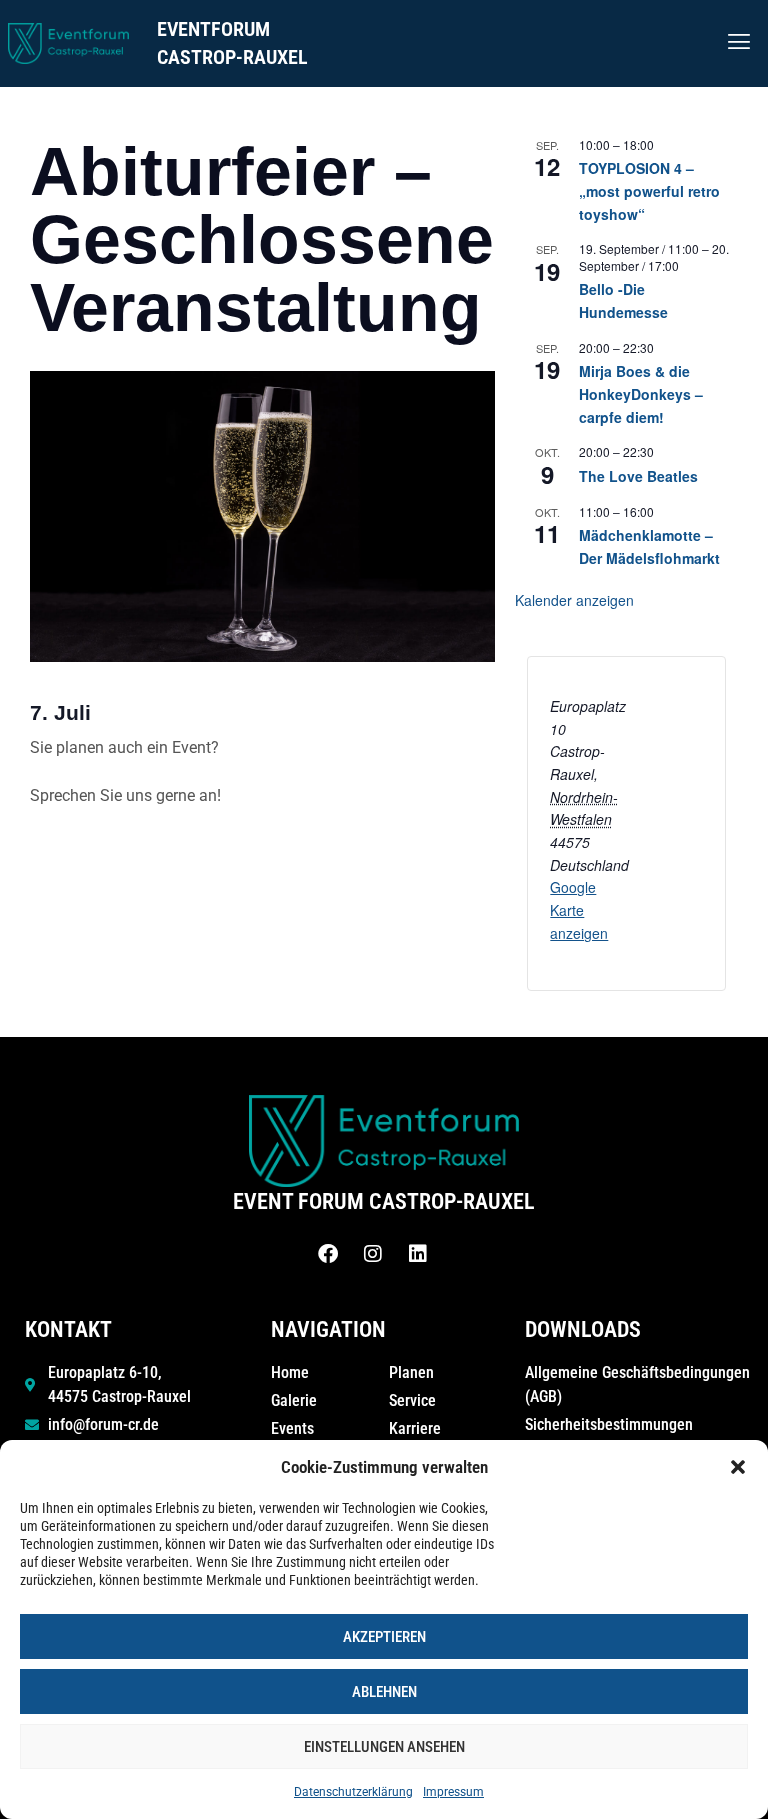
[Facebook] (328, 1254)
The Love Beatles (638, 476)
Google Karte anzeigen (579, 909)
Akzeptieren (384, 1637)
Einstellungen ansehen (384, 1747)
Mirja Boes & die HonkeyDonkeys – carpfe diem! (641, 393)
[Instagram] (373, 1254)
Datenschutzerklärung (353, 1792)
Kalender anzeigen (574, 600)
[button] (738, 1467)
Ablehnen (384, 1692)
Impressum (453, 1792)
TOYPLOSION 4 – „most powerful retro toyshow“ (649, 190)
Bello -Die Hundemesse (623, 300)
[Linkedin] (418, 1254)
